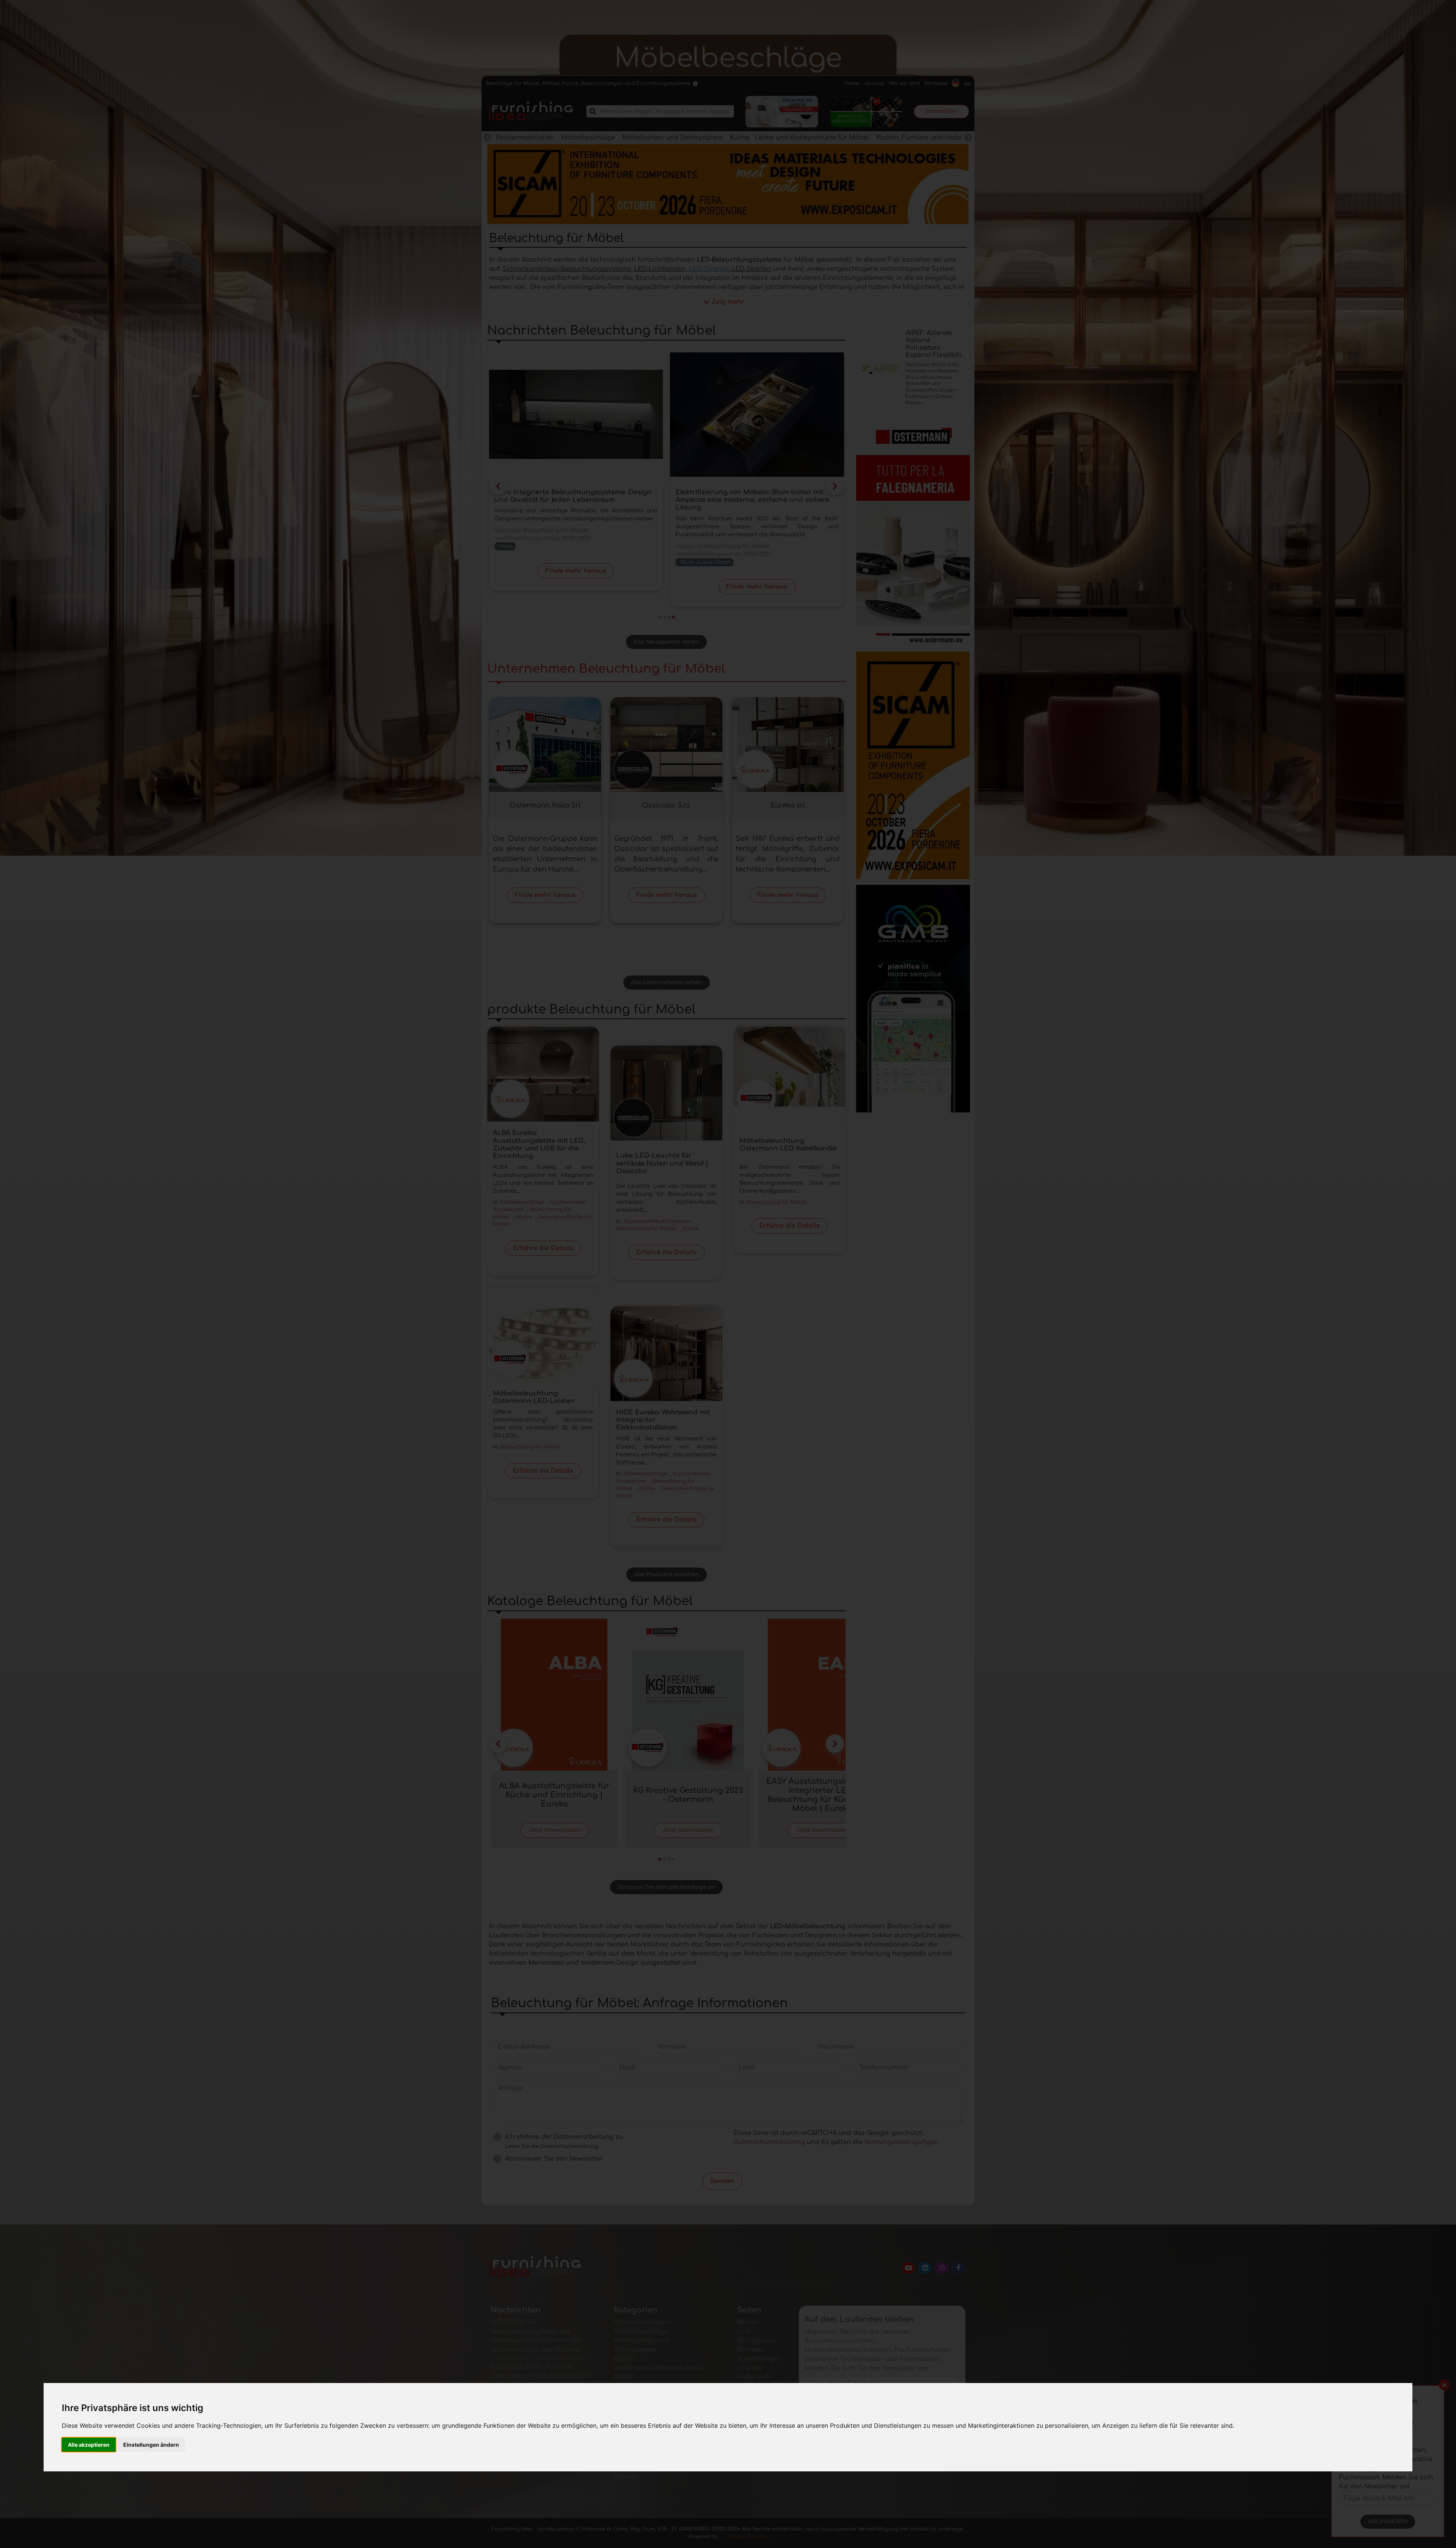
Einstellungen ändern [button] (151, 2445)
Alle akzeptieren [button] (89, 2445)
